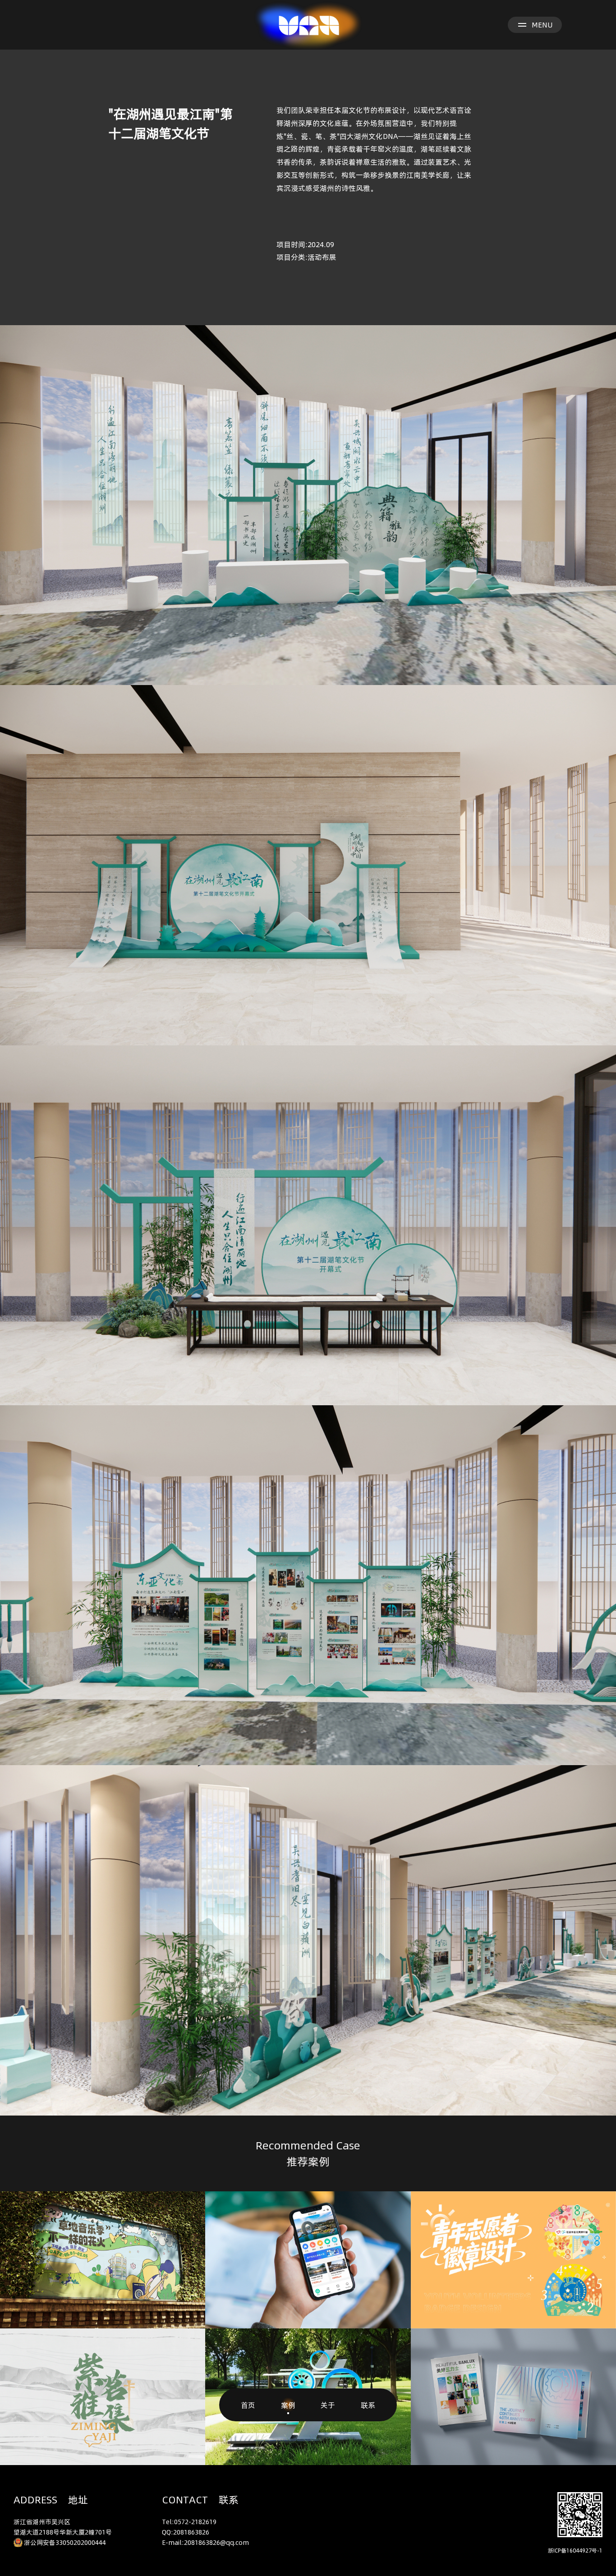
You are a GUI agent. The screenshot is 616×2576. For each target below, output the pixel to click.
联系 (368, 2405)
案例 (288, 2405)
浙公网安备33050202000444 (65, 2542)
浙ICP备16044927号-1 (575, 2550)
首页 (248, 2405)
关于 (328, 2405)
